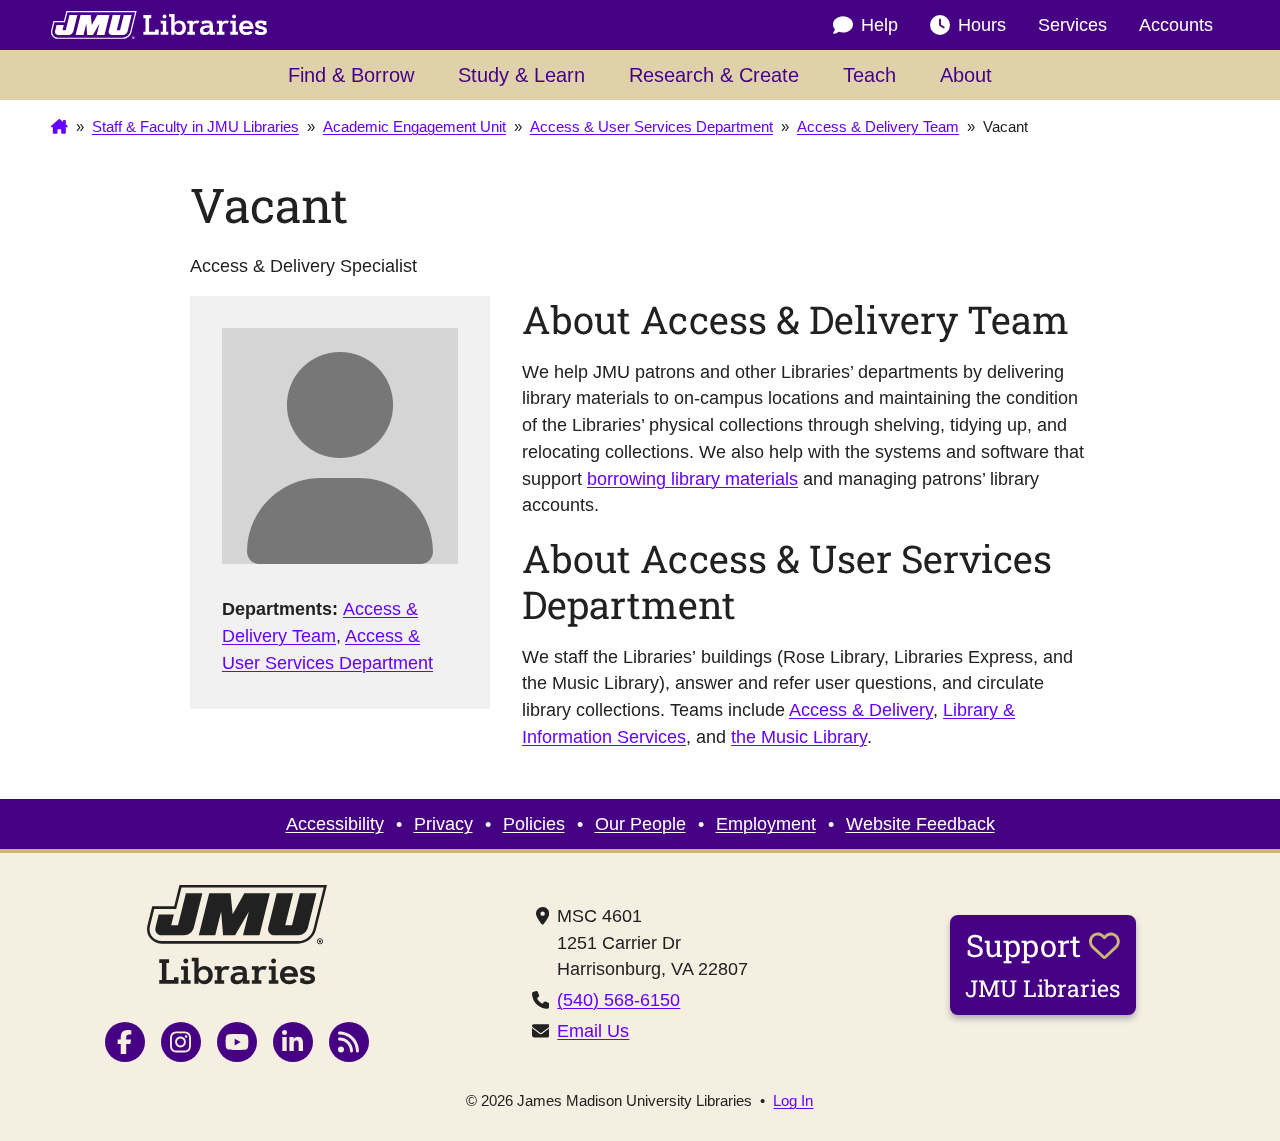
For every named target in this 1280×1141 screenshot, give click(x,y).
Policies (534, 824)
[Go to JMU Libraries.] (59, 128)
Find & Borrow (351, 75)
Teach (869, 75)
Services (1072, 25)
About (966, 75)
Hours (982, 25)
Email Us (593, 1031)
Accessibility (335, 824)
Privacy (443, 824)
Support (1043, 964)
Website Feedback (920, 824)
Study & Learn (521, 75)
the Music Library (799, 737)
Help (879, 25)
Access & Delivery (861, 710)
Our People (640, 824)
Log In (793, 1101)
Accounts (1176, 25)
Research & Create (714, 75)
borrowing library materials (692, 479)
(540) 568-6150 (618, 1000)
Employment (766, 824)
